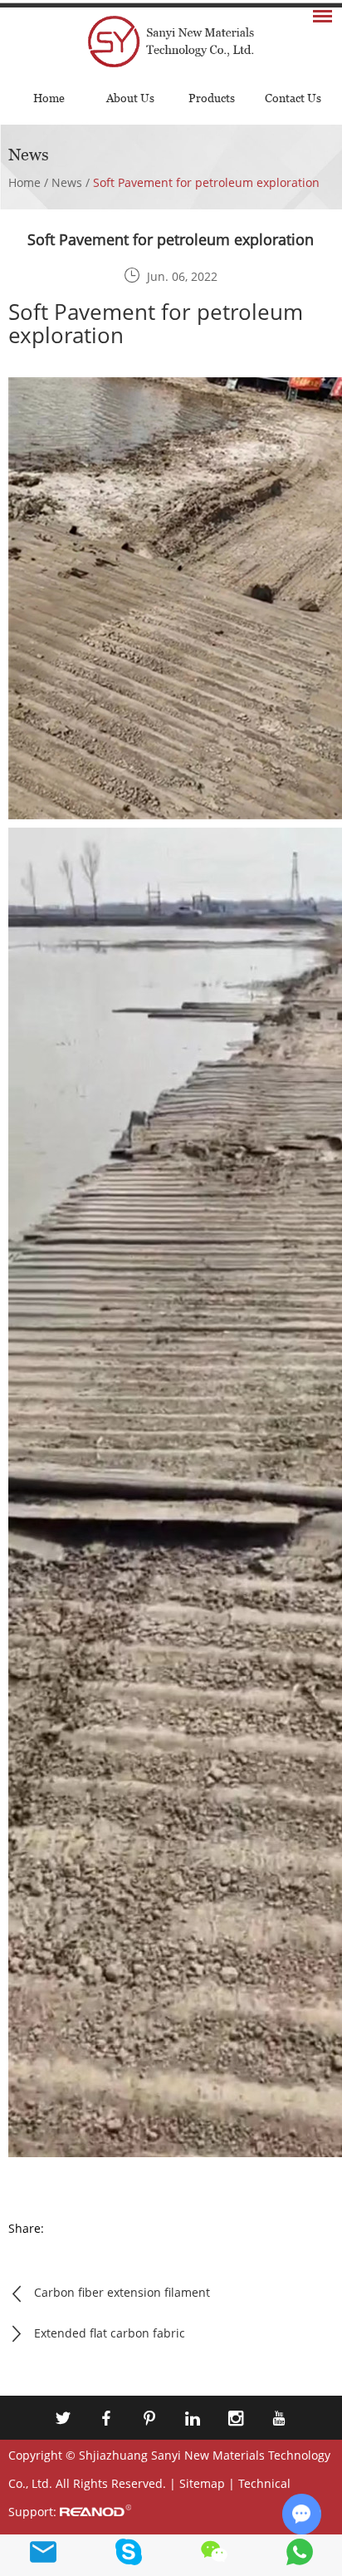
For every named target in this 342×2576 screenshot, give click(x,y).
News (67, 182)
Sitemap (202, 2483)
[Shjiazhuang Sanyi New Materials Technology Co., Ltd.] (171, 39)
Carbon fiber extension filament (122, 2292)
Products (212, 98)
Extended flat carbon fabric (110, 2333)
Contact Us (293, 98)
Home (49, 98)
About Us (130, 98)
